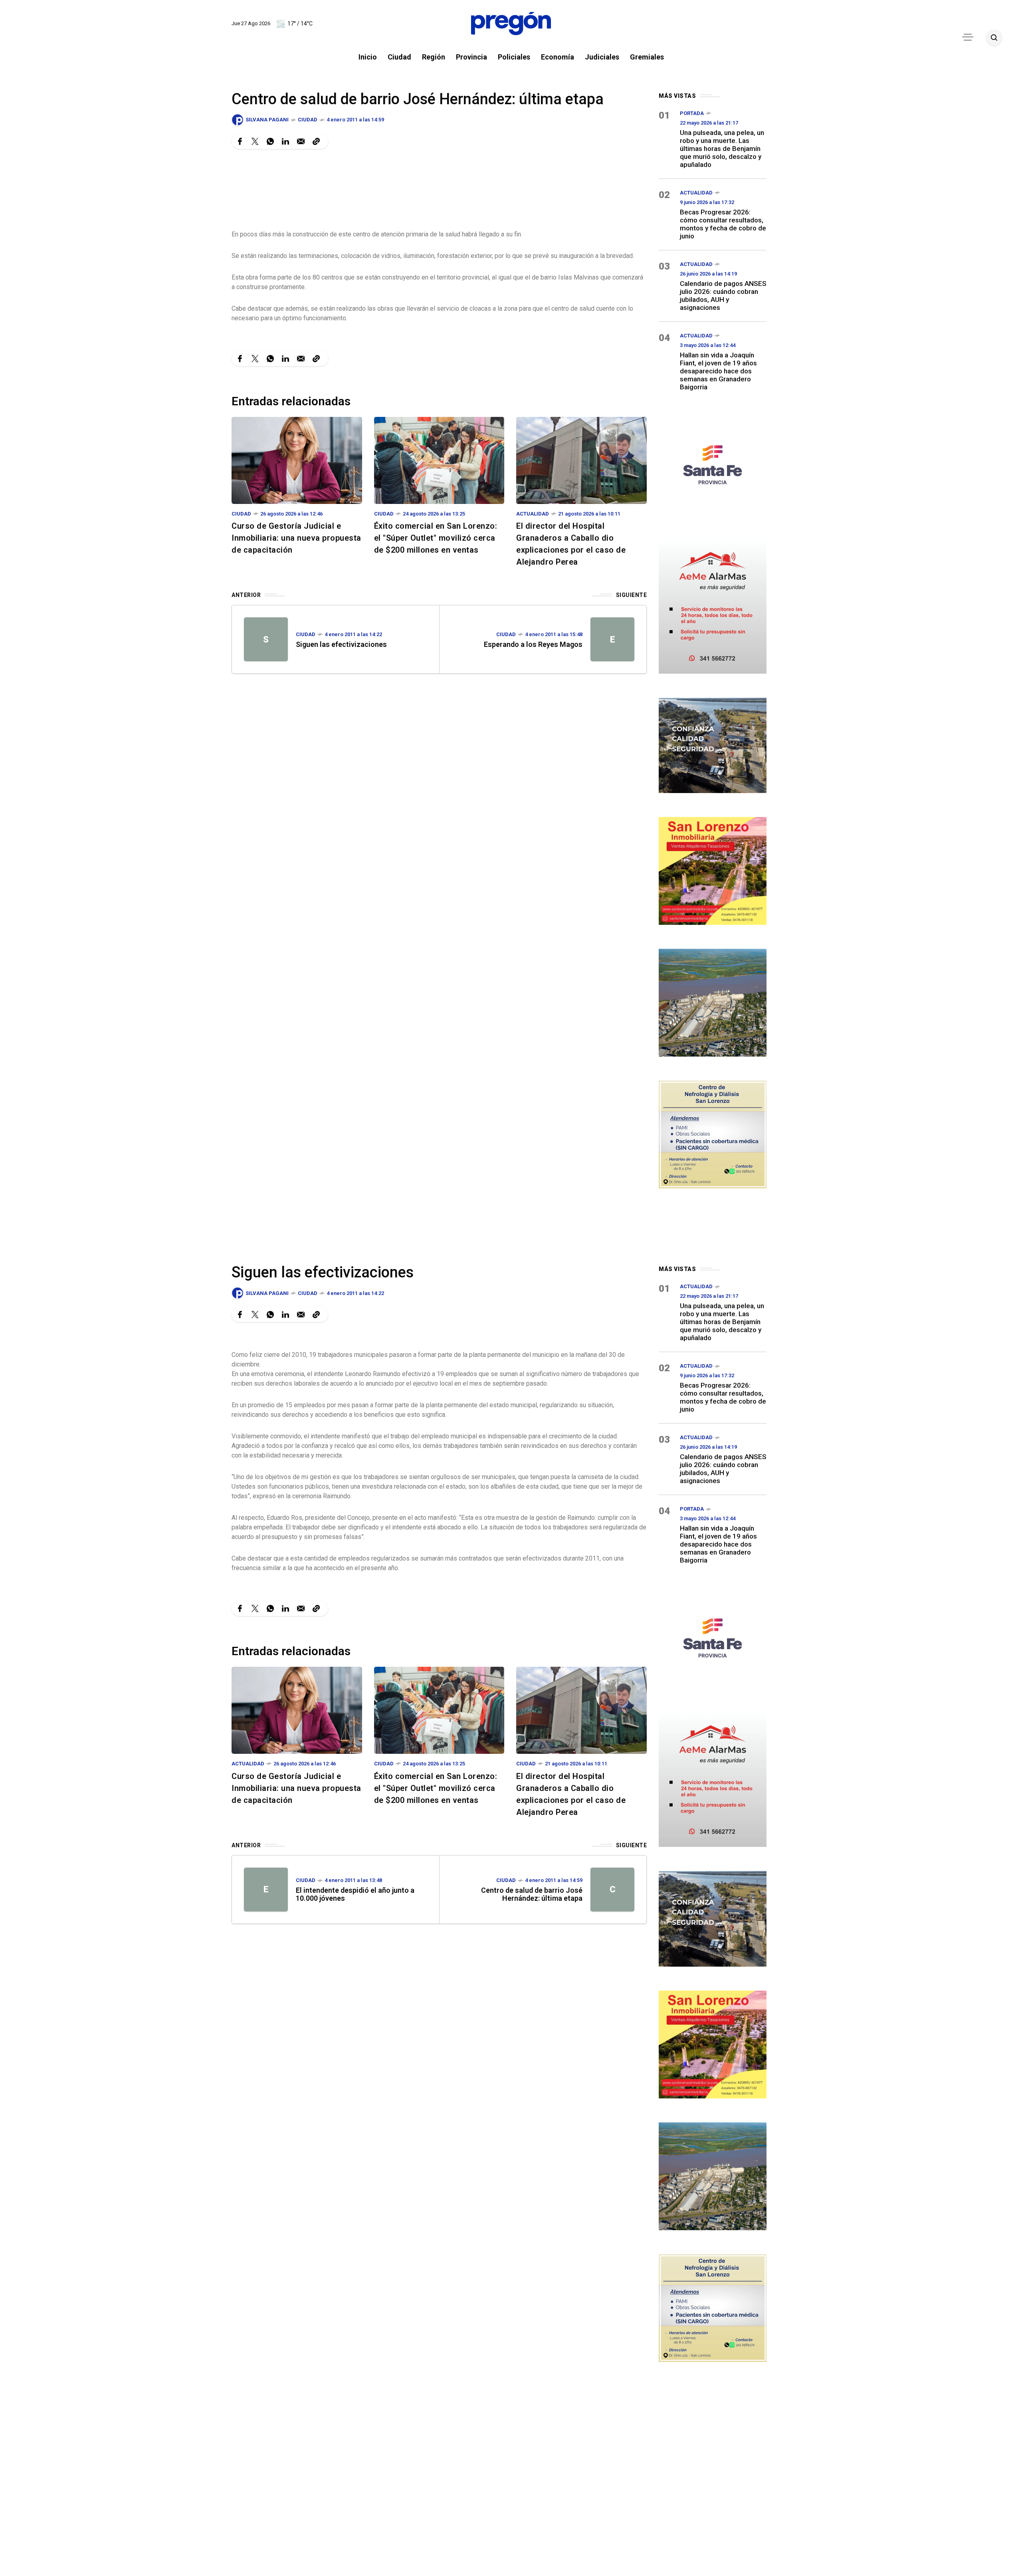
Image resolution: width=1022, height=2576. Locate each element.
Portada (692, 113)
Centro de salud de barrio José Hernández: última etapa (532, 1894)
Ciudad (308, 120)
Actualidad (533, 514)
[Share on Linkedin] (285, 141)
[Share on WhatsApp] (270, 141)
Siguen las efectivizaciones (341, 644)
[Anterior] (266, 639)
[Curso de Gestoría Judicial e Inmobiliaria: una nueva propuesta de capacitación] (297, 460)
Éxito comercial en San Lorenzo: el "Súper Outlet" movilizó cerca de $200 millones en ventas (436, 538)
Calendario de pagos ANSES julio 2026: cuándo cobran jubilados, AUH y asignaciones (723, 295)
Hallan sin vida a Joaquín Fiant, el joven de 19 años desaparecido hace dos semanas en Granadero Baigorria (718, 371)
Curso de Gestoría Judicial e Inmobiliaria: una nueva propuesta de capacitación (296, 538)
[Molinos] (713, 1002)
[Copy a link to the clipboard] (316, 141)
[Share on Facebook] (240, 141)
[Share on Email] (301, 141)
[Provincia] (713, 464)
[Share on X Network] (255, 141)
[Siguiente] (612, 639)
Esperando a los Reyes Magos (533, 644)
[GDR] (713, 745)
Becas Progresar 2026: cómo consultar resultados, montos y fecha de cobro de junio (723, 224)
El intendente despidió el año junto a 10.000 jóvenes (355, 1894)
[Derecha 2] (713, 870)
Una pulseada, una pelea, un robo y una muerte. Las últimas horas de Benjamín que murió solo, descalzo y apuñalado (722, 149)
